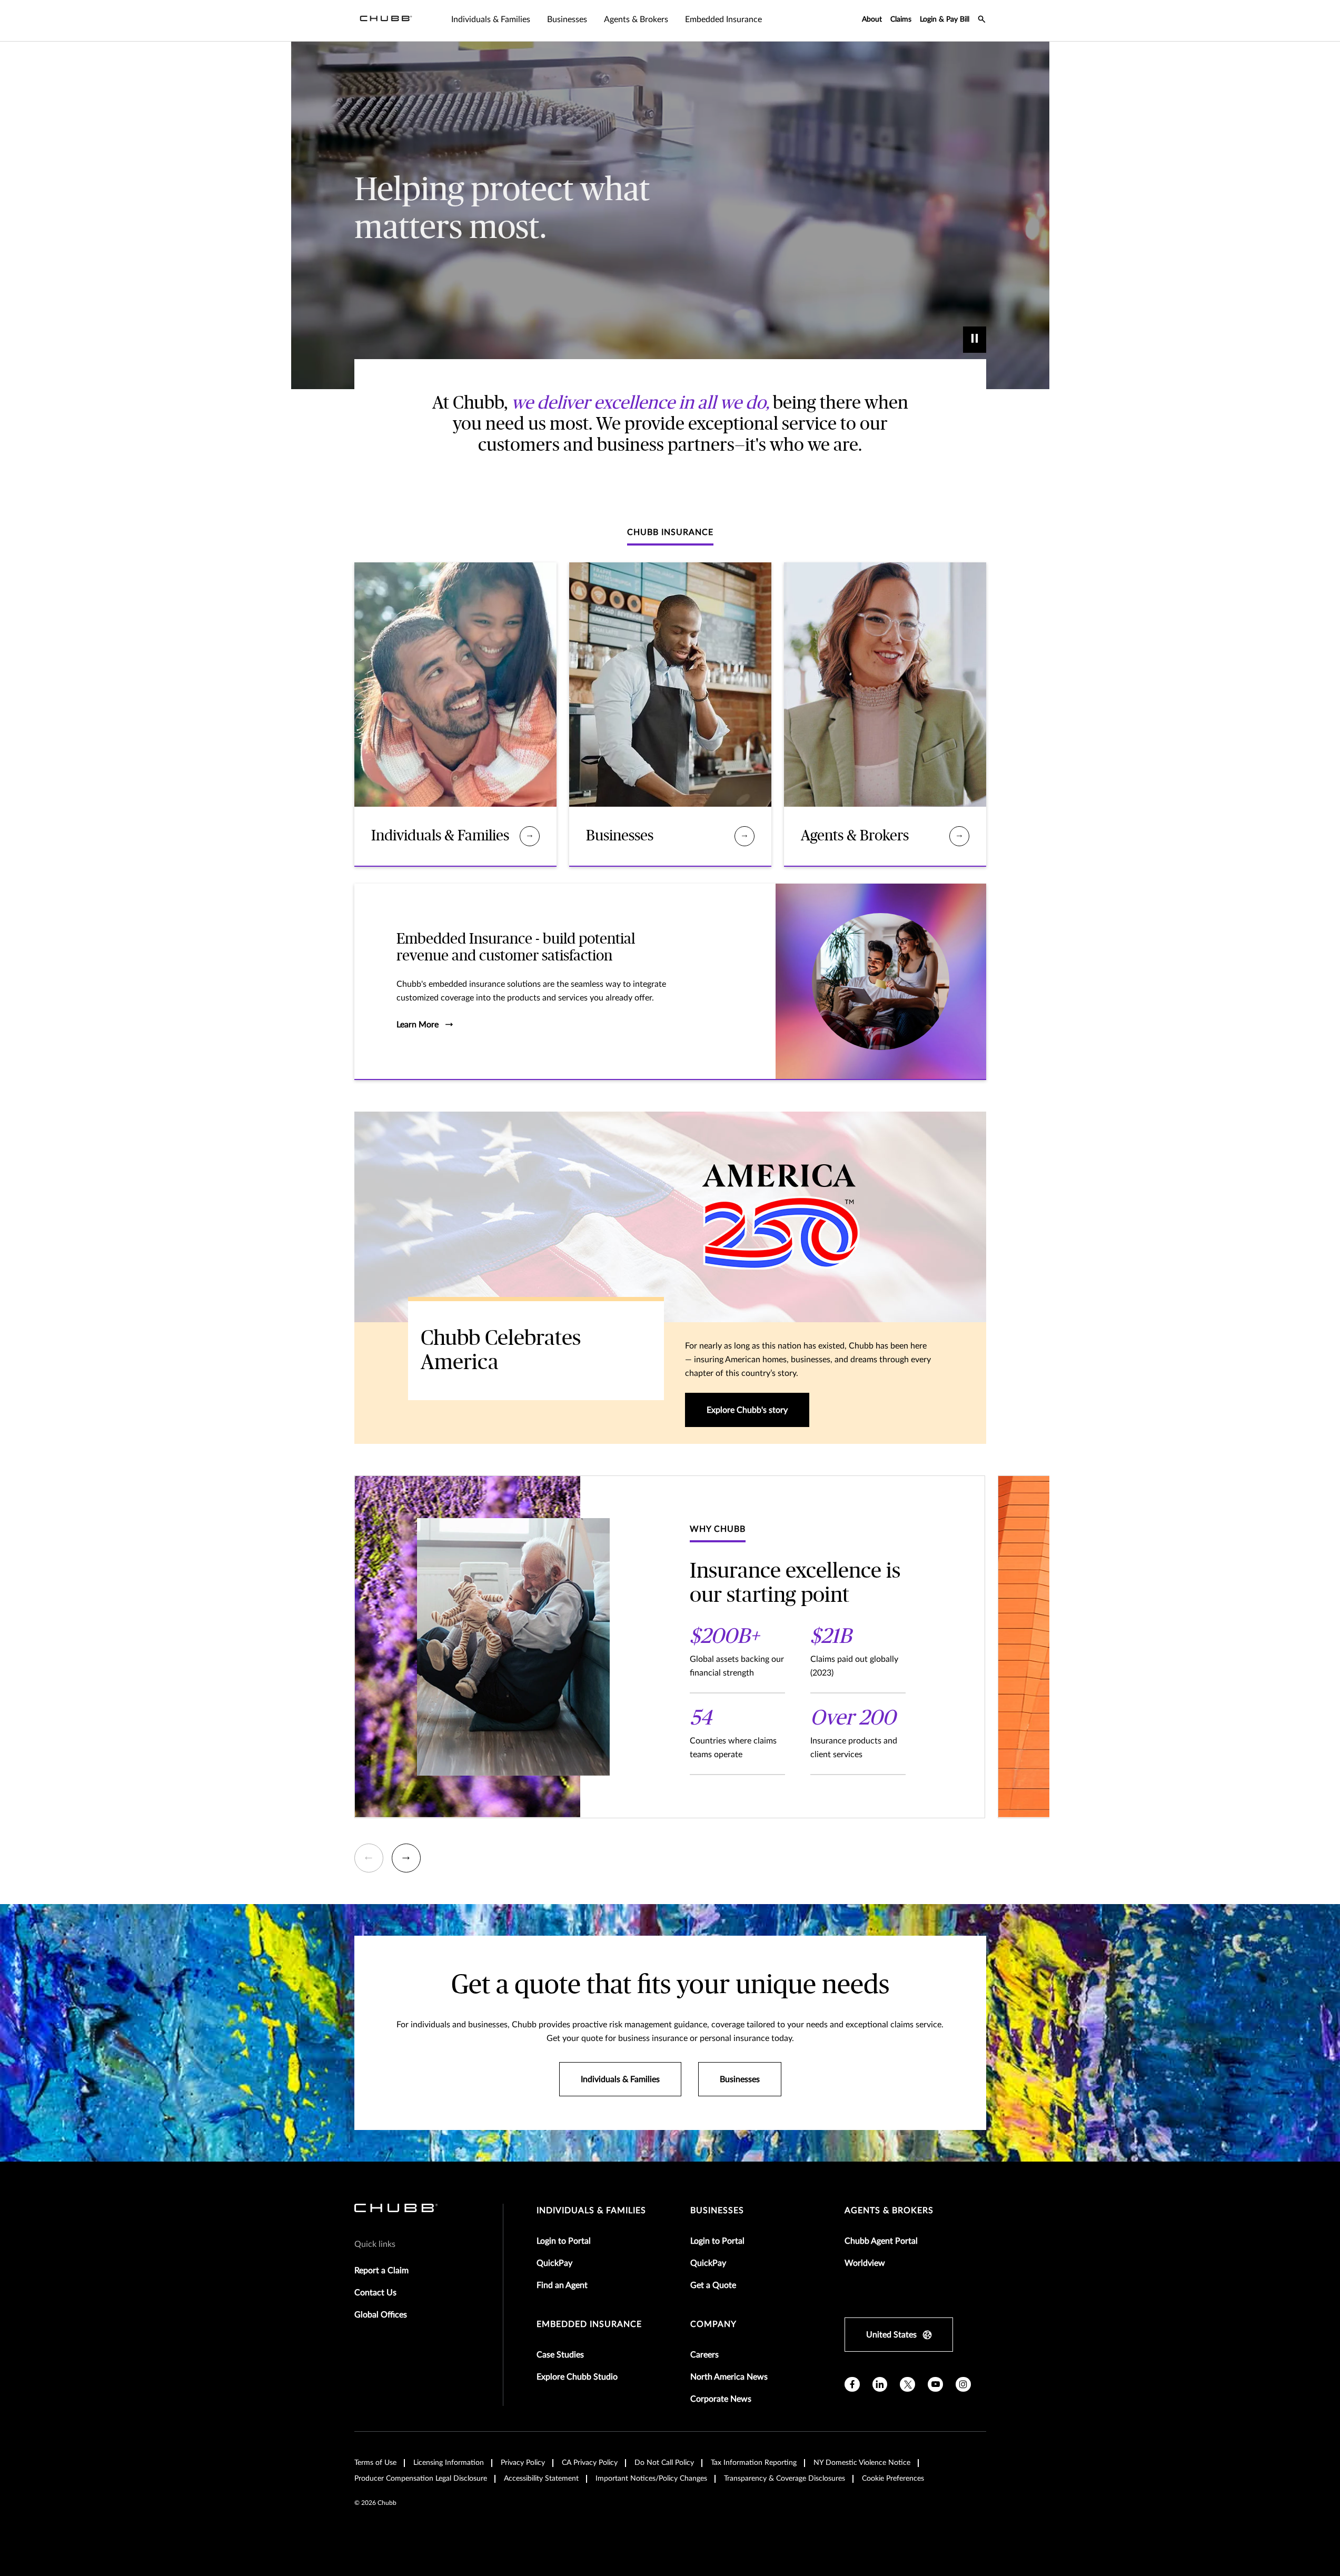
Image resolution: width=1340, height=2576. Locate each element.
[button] (369, 1858)
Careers (704, 2355)
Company (713, 2324)
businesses (717, 2211)
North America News (729, 2377)
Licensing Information (449, 2463)
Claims (901, 19)
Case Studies (560, 2355)
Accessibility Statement (541, 2479)
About (872, 19)
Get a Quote (713, 2285)
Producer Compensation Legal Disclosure (421, 2479)
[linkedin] (880, 2385)
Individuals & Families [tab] (491, 19)
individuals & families (591, 2211)
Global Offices (381, 2315)
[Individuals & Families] (529, 836)
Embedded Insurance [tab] (723, 19)
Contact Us (375, 2293)
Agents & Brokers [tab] (636, 19)
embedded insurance (589, 2324)
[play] (975, 340)
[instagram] (963, 2385)
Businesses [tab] (567, 19)
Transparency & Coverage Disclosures (785, 2479)
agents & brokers (889, 2211)
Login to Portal (564, 2241)
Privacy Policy (523, 2463)
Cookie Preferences (893, 2479)
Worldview (865, 2263)
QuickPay (554, 2263)
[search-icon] (982, 21)
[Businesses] (744, 836)
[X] (907, 2385)
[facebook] (852, 2385)
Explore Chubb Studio (577, 2377)
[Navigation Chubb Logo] (386, 21)
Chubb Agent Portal (881, 2241)
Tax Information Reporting (754, 2463)
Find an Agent (562, 2285)
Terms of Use (375, 2463)
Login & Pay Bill (945, 19)
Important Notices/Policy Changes (651, 2479)
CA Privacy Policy (590, 2463)
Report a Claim (381, 2271)
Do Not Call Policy (664, 2463)
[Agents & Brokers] (959, 836)
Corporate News (721, 2399)
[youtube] (935, 2385)
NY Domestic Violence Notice (862, 2463)
